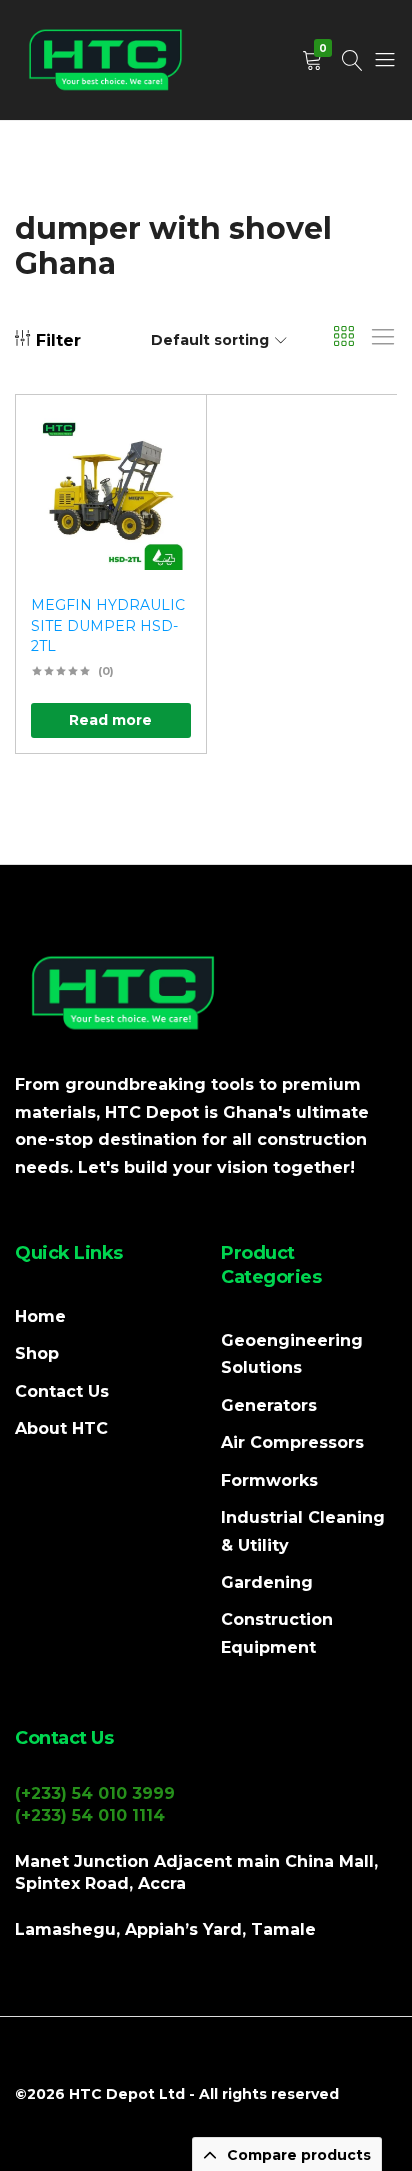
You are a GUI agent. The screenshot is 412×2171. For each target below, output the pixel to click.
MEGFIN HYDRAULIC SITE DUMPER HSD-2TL (108, 625)
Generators (269, 1405)
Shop (37, 1353)
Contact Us (62, 1391)
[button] (166, 491)
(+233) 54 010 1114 (90, 1815)
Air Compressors (292, 1442)
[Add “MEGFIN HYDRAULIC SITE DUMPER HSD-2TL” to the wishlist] (166, 439)
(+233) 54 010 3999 (95, 1793)
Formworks (269, 1480)
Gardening (267, 1582)
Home (40, 1316)
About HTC (61, 1428)
